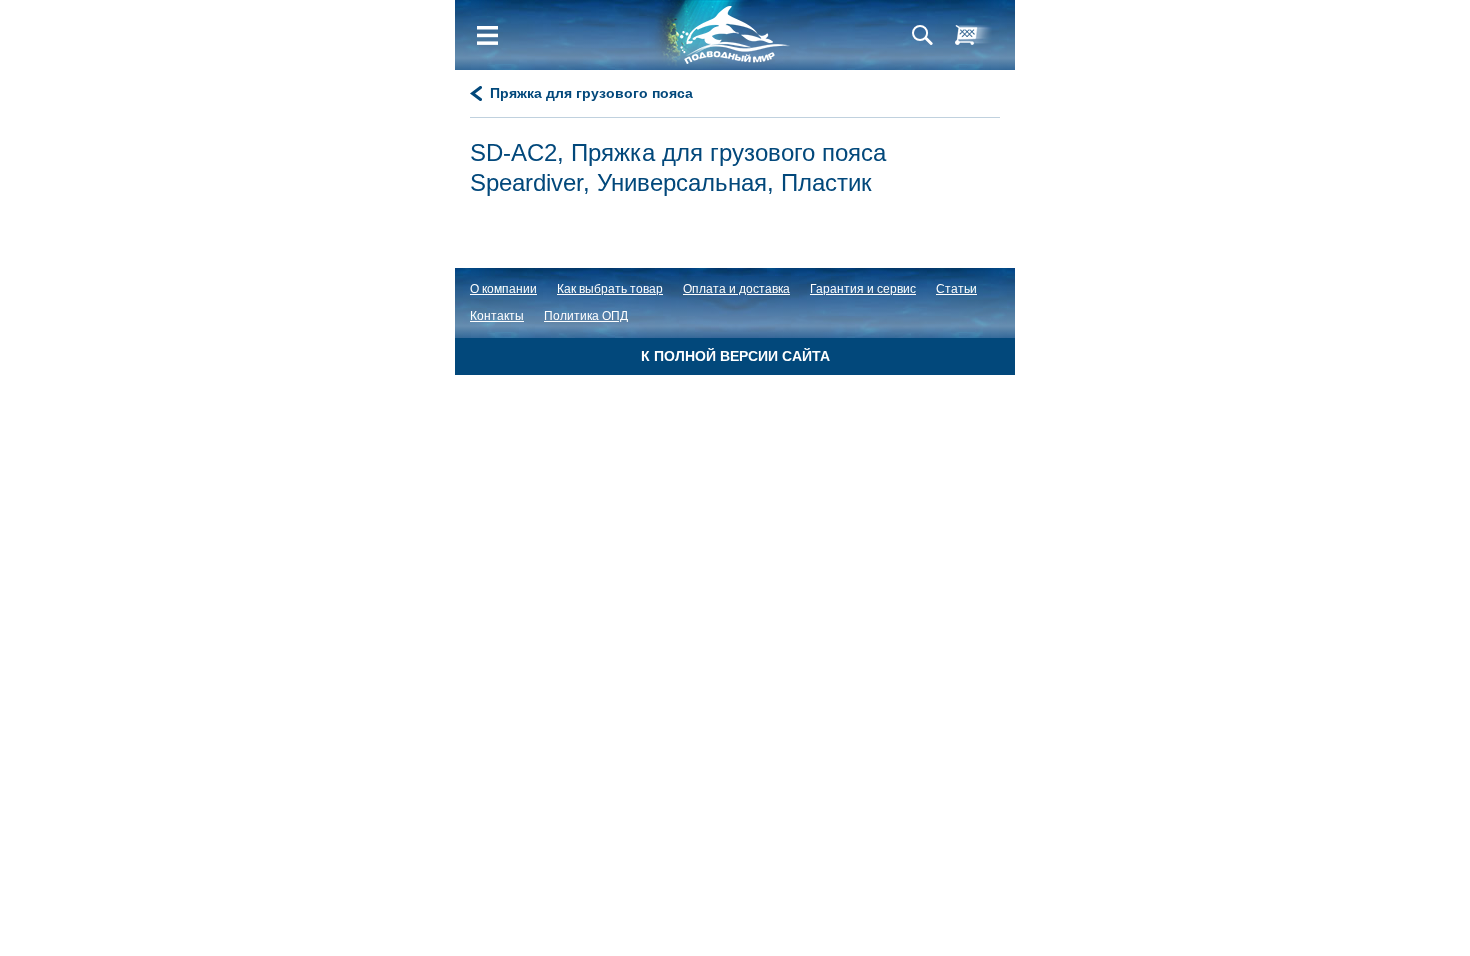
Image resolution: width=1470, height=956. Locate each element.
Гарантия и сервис (863, 289)
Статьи (956, 289)
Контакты (497, 316)
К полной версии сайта (735, 356)
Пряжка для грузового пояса (591, 93)
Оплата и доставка (736, 289)
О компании (503, 289)
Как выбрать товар (610, 289)
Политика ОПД (586, 316)
